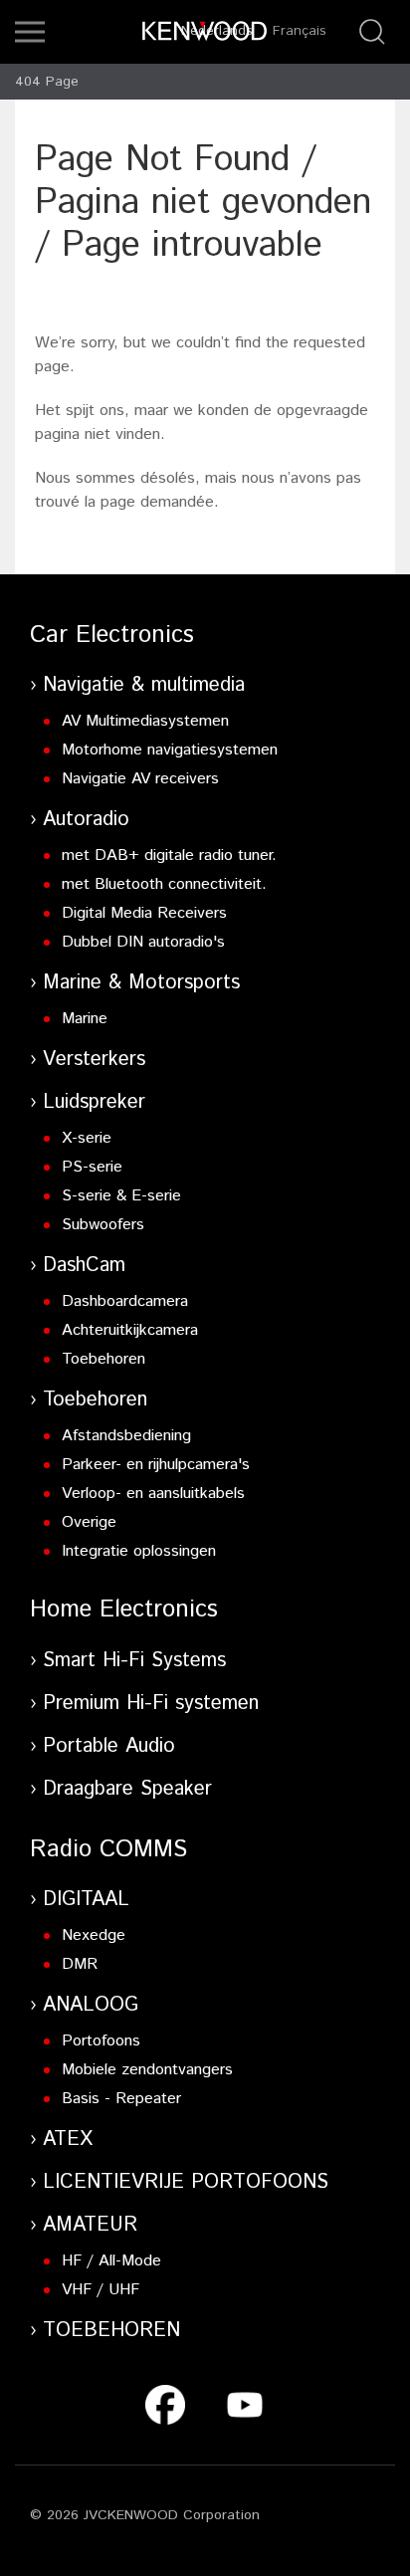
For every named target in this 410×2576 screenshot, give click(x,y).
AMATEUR (90, 2225)
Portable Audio (109, 1746)
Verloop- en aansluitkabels (153, 1494)
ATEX (68, 2140)
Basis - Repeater (121, 2099)
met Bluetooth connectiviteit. (164, 884)
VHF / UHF (101, 2290)
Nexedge (94, 1935)
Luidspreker (94, 1102)
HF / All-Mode (111, 2261)
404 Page (47, 82)
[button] (30, 32)
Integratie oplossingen (139, 1551)
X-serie (87, 1138)
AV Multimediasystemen (145, 721)
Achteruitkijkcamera (130, 1330)
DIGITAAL (86, 1900)
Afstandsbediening (126, 1436)
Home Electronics (124, 1610)
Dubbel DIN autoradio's (143, 942)
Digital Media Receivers (144, 913)
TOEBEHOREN (111, 2331)
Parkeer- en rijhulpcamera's (156, 1465)
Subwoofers (103, 1225)
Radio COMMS (108, 1849)
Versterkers (94, 1060)
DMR (80, 1964)
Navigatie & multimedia (144, 685)
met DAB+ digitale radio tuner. (169, 856)
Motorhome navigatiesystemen (170, 750)
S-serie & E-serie (121, 1196)
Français (300, 31)
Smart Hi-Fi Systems (134, 1661)
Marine (85, 1019)
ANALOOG (91, 2005)
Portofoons (101, 2041)
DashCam (84, 1266)
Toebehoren (103, 1359)
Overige (89, 1522)
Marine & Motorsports (141, 983)
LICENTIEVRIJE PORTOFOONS (186, 2182)
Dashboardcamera (125, 1301)
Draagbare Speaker (127, 1789)
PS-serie (92, 1167)
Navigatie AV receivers (140, 779)
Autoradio (86, 820)
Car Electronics (112, 635)
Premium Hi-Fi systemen (151, 1704)
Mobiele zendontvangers (147, 2070)
